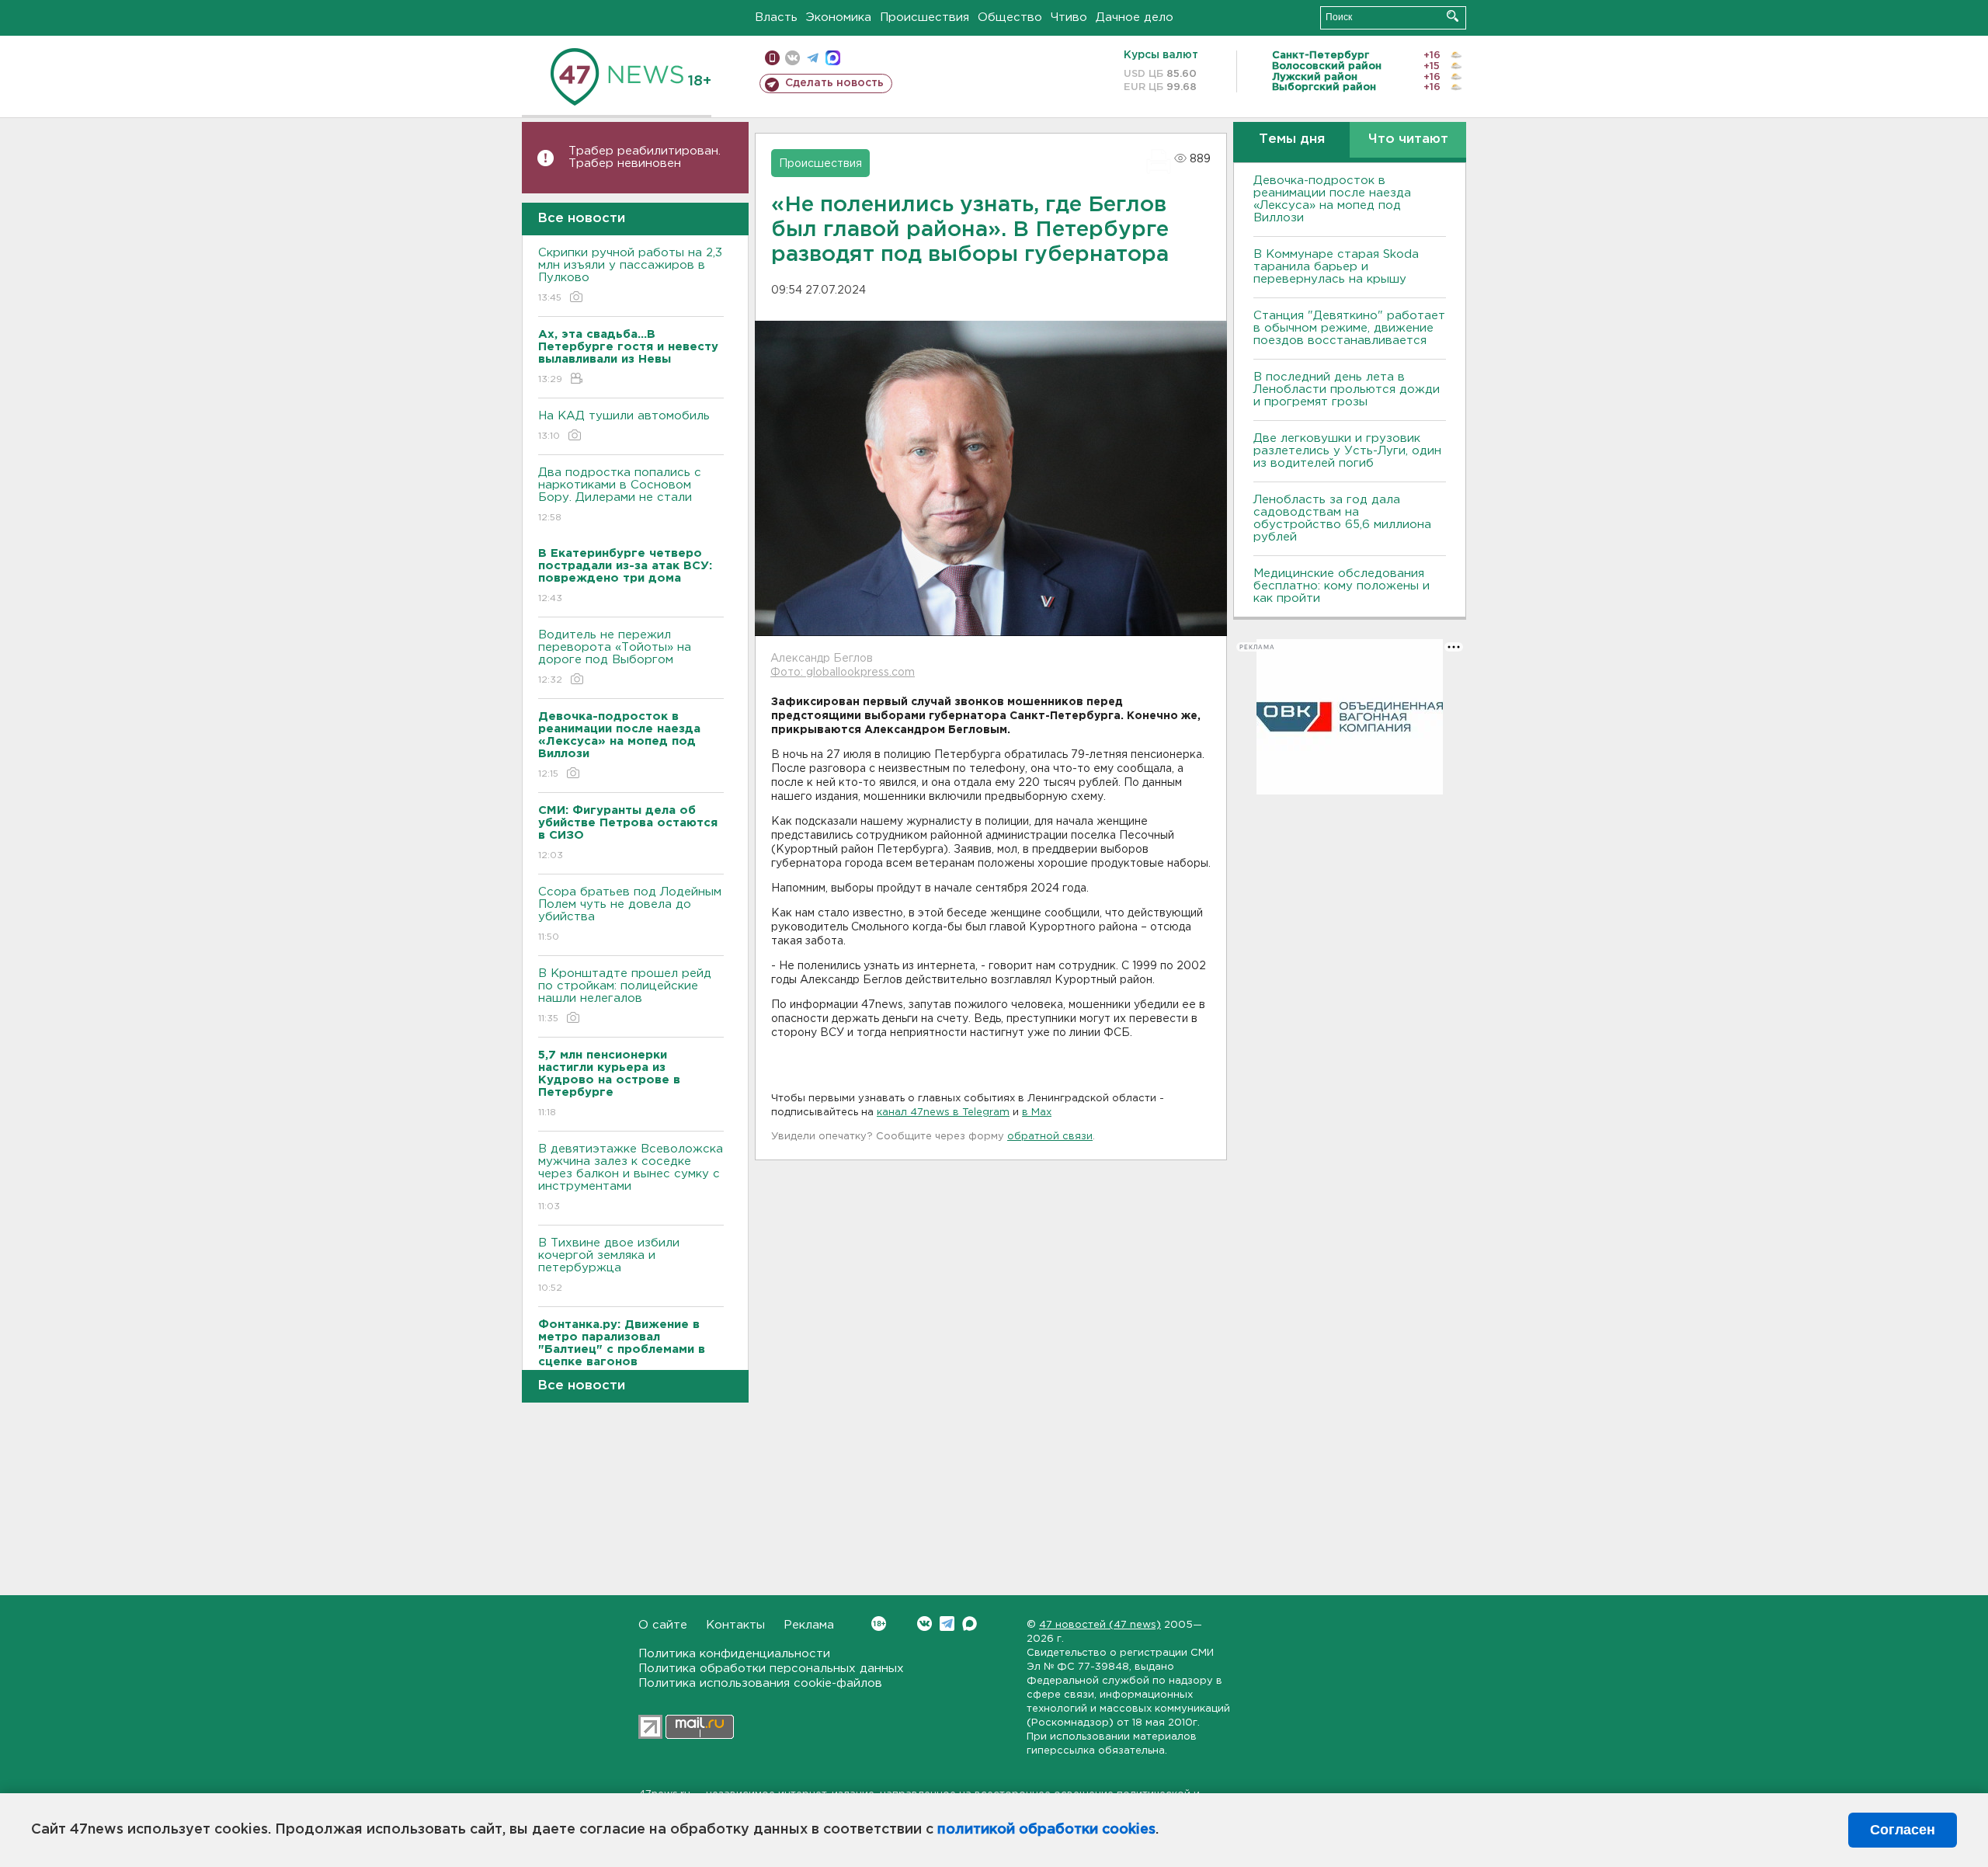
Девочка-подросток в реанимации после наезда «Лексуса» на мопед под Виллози (1332, 199)
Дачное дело (1135, 17)
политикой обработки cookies (1046, 1830)
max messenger (833, 58)
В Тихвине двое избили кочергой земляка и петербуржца (609, 1265)
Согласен (1903, 1830)
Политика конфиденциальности (734, 1654)
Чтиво (1069, 17)
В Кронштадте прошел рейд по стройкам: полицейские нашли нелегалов (625, 996)
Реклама (809, 1625)
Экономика (839, 17)
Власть (776, 17)
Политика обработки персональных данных (771, 1669)
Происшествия (924, 17)
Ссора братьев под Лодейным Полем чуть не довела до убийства (630, 914)
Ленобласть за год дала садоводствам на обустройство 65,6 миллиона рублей (1342, 518)
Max (970, 1624)
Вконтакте (924, 1624)
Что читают (1408, 139)
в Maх (1037, 1113)
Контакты (735, 1625)
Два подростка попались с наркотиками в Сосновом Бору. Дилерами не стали (620, 495)
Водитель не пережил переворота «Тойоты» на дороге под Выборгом (615, 657)
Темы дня (1292, 139)
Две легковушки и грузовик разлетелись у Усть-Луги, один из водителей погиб (1347, 451)
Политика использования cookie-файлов (760, 1683)
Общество (1010, 17)
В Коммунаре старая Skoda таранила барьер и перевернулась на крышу (1336, 267)
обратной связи (1050, 1137)
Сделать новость (834, 83)
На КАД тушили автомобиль (624, 426)
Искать (1453, 16)
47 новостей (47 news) (1100, 1625)
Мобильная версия (772, 58)
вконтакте (792, 58)
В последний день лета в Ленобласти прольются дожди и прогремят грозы (1347, 389)
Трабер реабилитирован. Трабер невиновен (645, 157)
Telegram (947, 1624)
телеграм (813, 58)
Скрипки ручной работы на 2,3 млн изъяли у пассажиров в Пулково (630, 275)
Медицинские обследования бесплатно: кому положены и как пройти (1342, 586)
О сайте (663, 1625)
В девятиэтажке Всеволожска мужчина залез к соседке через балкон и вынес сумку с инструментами (631, 1177)
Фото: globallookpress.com (843, 673)
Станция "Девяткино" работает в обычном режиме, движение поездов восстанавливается (1349, 328)
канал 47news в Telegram (943, 1113)
